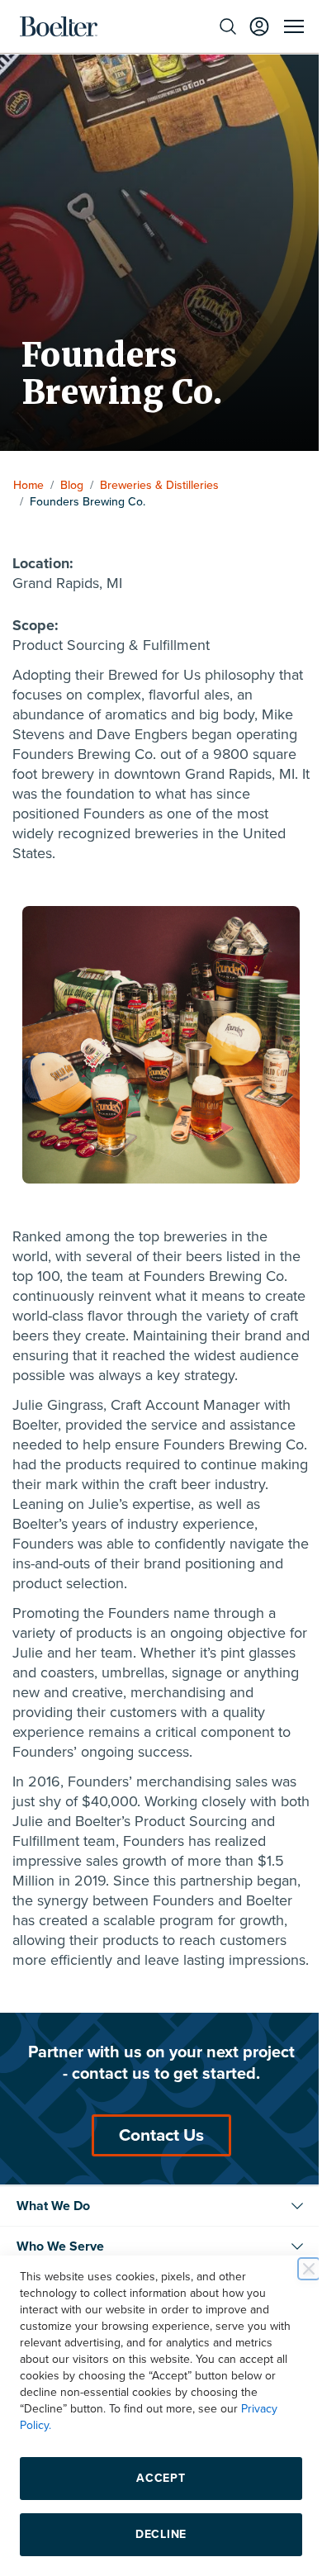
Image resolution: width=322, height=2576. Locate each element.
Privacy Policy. (55, 2425)
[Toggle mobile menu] (282, 26)
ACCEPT (155, 2478)
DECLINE (155, 2534)
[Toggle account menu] (247, 26)
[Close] (296, 2269)
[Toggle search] (215, 26)
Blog (72, 485)
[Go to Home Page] (59, 26)
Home (28, 485)
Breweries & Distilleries (159, 485)
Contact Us (155, 2182)
